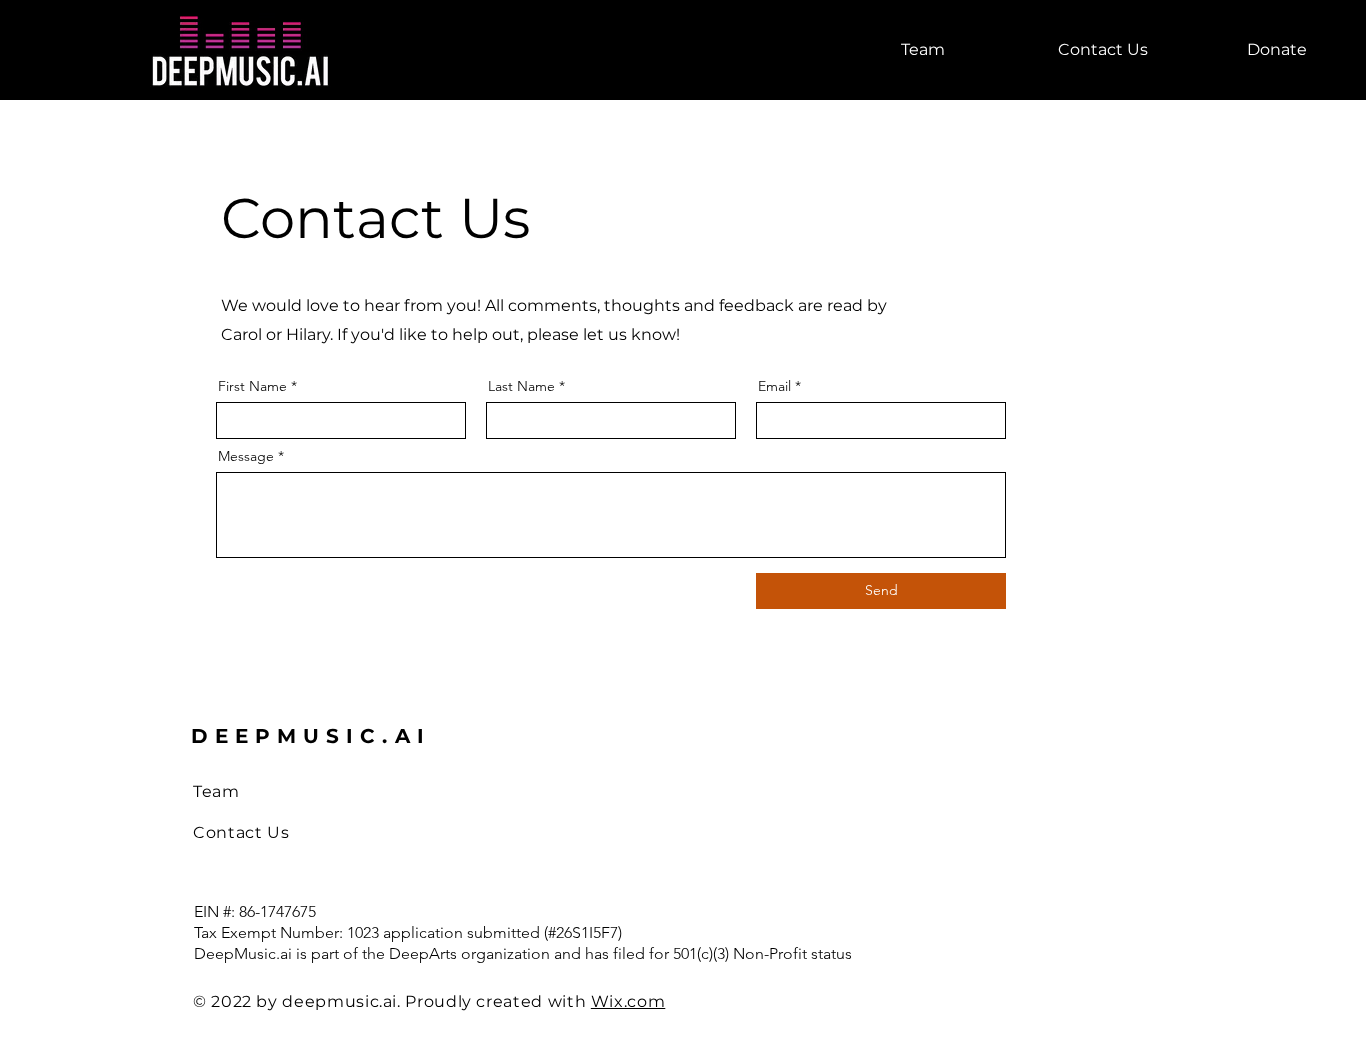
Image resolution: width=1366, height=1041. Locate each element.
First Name (252, 386)
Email (774, 386)
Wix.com (628, 1001)
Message (246, 456)
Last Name (521, 386)
